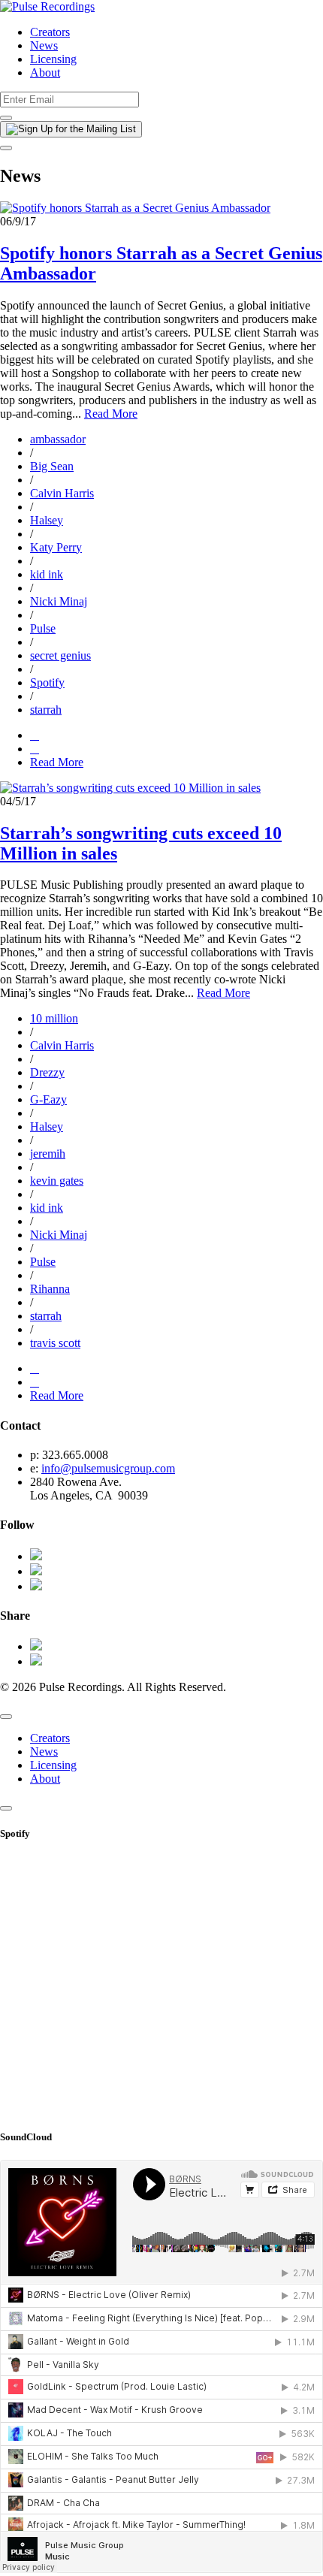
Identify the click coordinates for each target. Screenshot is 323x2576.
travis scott (55, 1343)
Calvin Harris (62, 493)
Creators (50, 32)
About (45, 72)
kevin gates (57, 1181)
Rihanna (50, 1289)
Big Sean (52, 466)
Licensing (53, 59)
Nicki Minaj (59, 601)
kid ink (47, 574)
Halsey (47, 520)
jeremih (48, 1154)
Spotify (47, 683)
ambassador (58, 439)
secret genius (60, 655)
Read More (111, 414)
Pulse (43, 628)
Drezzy (47, 1072)
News (44, 45)
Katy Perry (56, 547)
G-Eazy (48, 1099)
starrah (46, 710)
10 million (54, 1018)
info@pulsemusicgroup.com (108, 1468)
